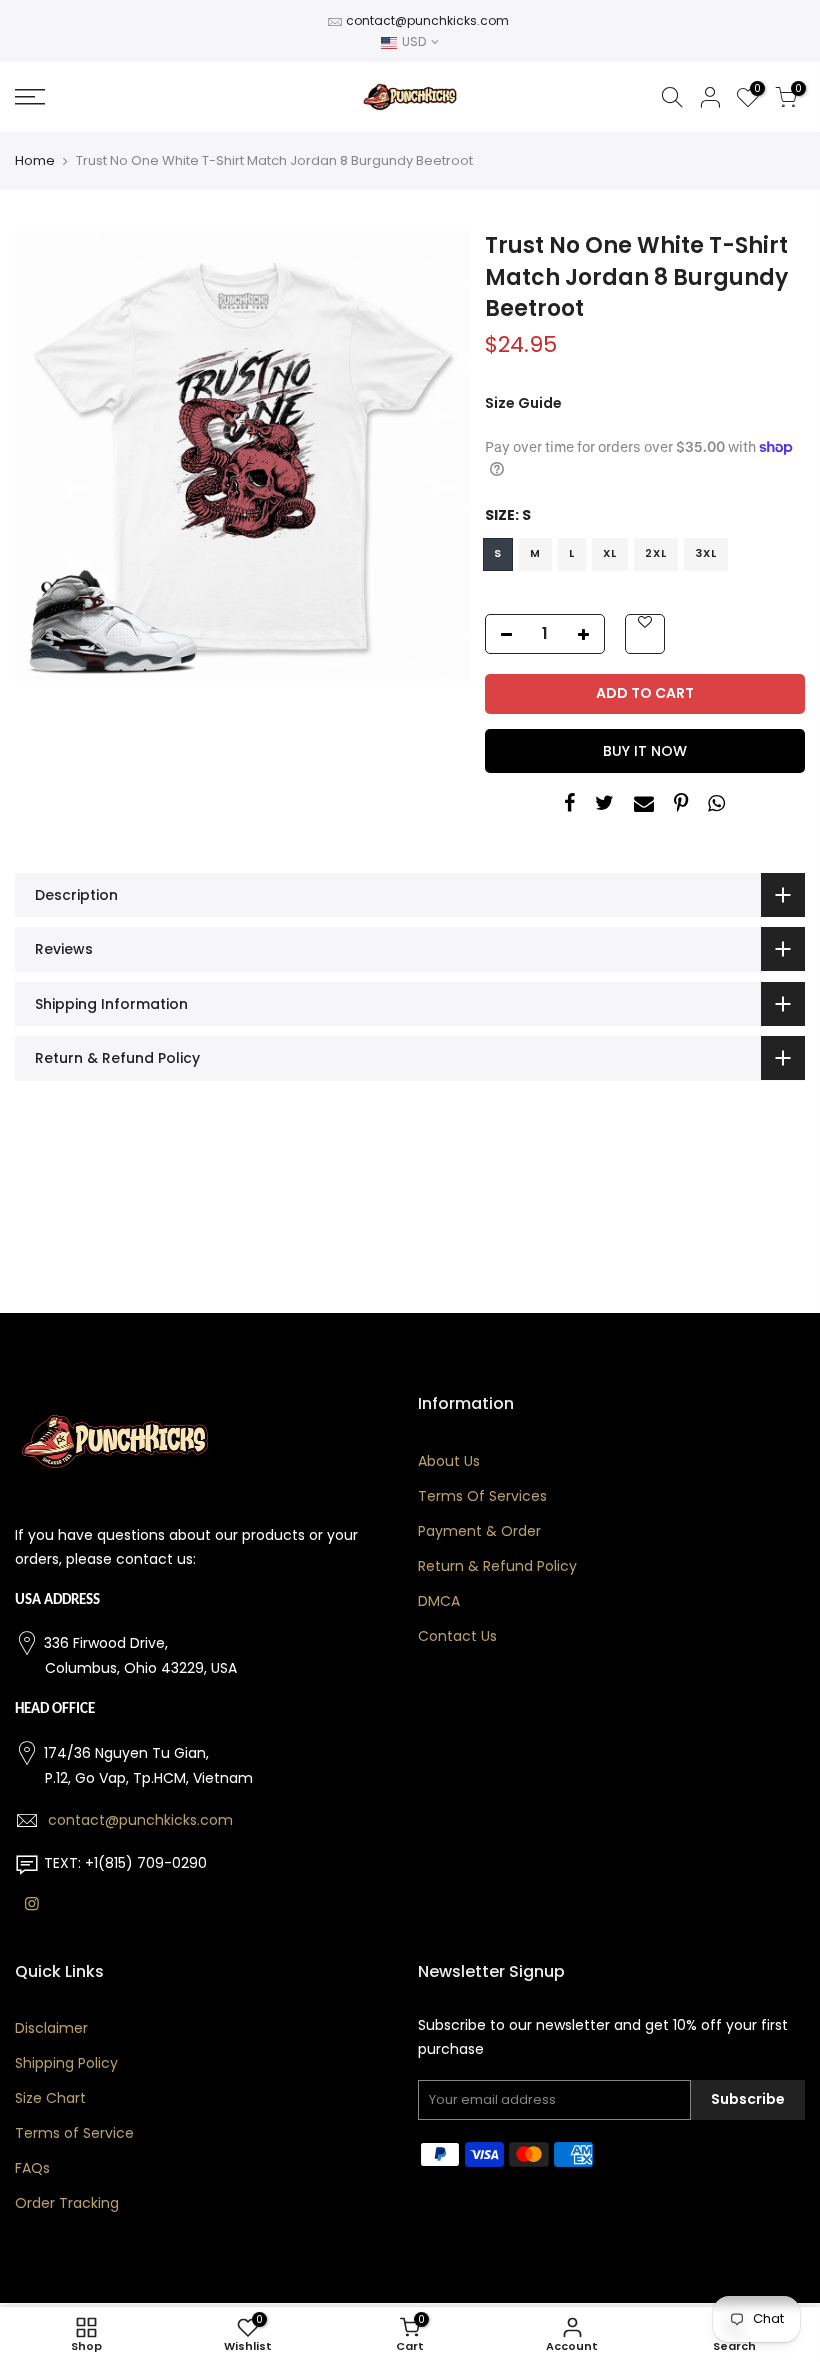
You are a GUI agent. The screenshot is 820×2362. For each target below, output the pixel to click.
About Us (449, 1461)
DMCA (439, 1601)
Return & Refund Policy (497, 1566)
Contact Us (457, 1636)
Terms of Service (74, 2133)
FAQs (32, 2168)
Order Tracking (67, 2203)
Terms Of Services (482, 1496)
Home (35, 161)
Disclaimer (51, 2028)
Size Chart (50, 2098)
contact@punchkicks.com (427, 20)
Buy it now (645, 751)
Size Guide (523, 403)
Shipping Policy (66, 2063)
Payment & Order (479, 1531)
